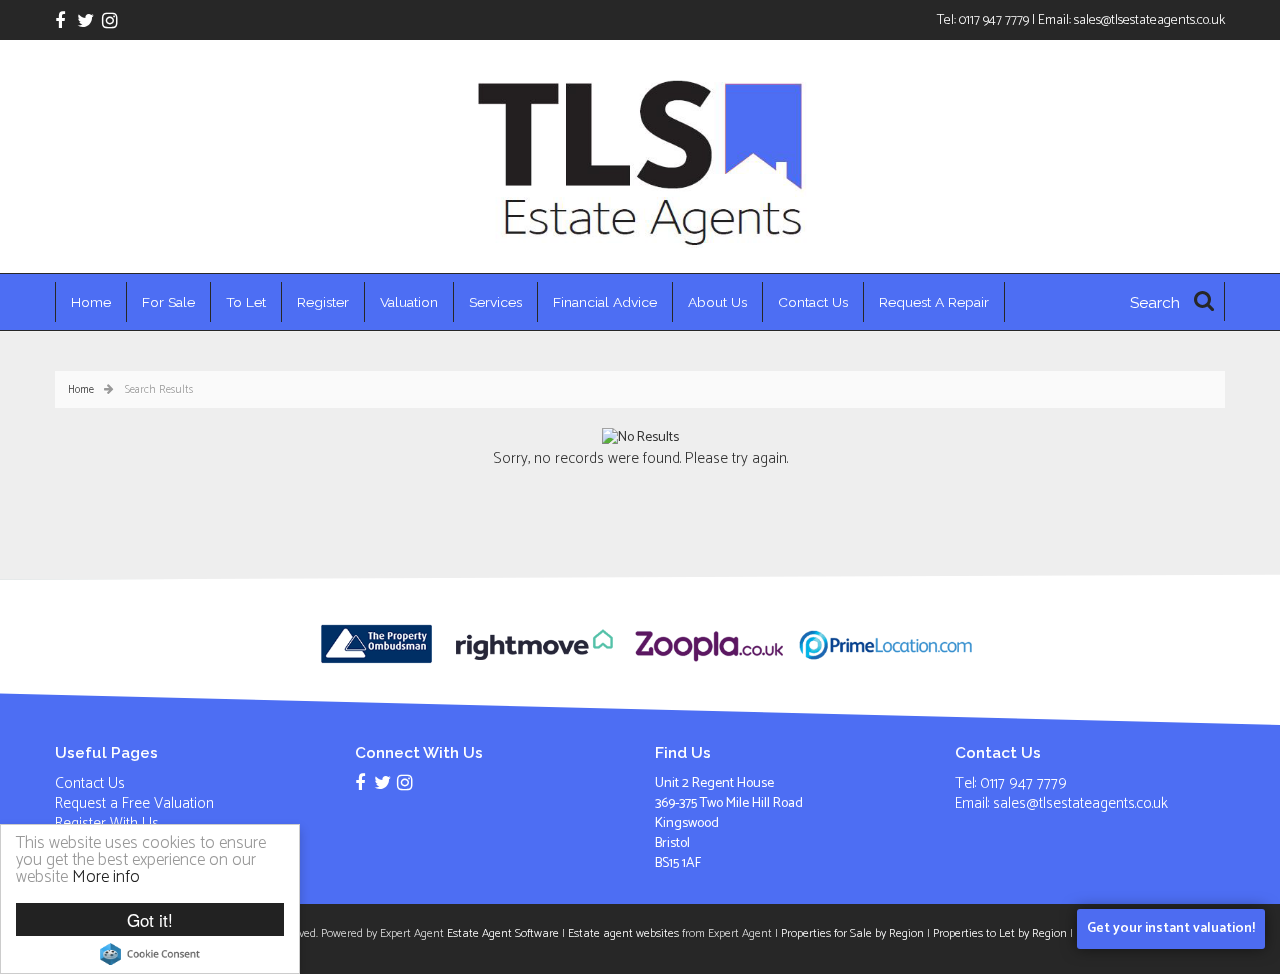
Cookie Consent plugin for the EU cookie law (150, 954)
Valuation (409, 302)
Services (495, 302)
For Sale (168, 302)
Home (91, 302)
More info (106, 877)
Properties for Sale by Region (852, 933)
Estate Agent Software (503, 933)
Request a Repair (934, 302)
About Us (717, 302)
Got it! (150, 919)
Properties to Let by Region (1000, 933)
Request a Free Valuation (134, 803)
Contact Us (813, 302)
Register (323, 302)
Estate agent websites (623, 933)
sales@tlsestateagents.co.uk (1149, 20)
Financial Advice (605, 302)
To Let (246, 302)
